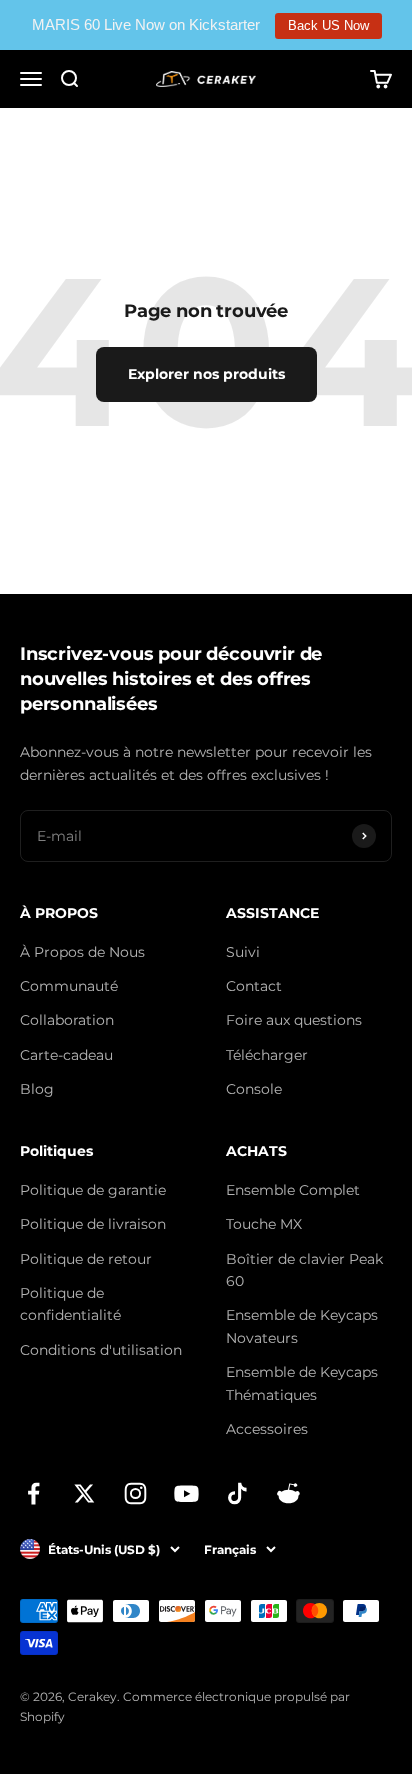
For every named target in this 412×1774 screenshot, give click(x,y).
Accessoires (267, 1429)
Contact (254, 986)
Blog (37, 1089)
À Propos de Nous (82, 952)
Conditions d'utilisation (101, 1350)
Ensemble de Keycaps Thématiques (302, 1383)
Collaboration (67, 1020)
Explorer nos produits (206, 374)
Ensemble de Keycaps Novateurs (302, 1326)
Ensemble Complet (293, 1190)
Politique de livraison (93, 1224)
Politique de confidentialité (70, 1304)
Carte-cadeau (66, 1055)
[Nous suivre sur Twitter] (84, 1493)
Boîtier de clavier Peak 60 (304, 1270)
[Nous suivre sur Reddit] (288, 1493)
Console (254, 1089)
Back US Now (328, 25)
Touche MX (264, 1224)
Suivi (243, 952)
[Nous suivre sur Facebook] (33, 1493)
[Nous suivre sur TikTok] (237, 1493)
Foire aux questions (294, 1020)
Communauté (69, 986)
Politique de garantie (93, 1190)
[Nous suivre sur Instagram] (135, 1493)
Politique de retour (86, 1259)
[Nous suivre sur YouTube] (186, 1493)
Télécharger (267, 1055)
